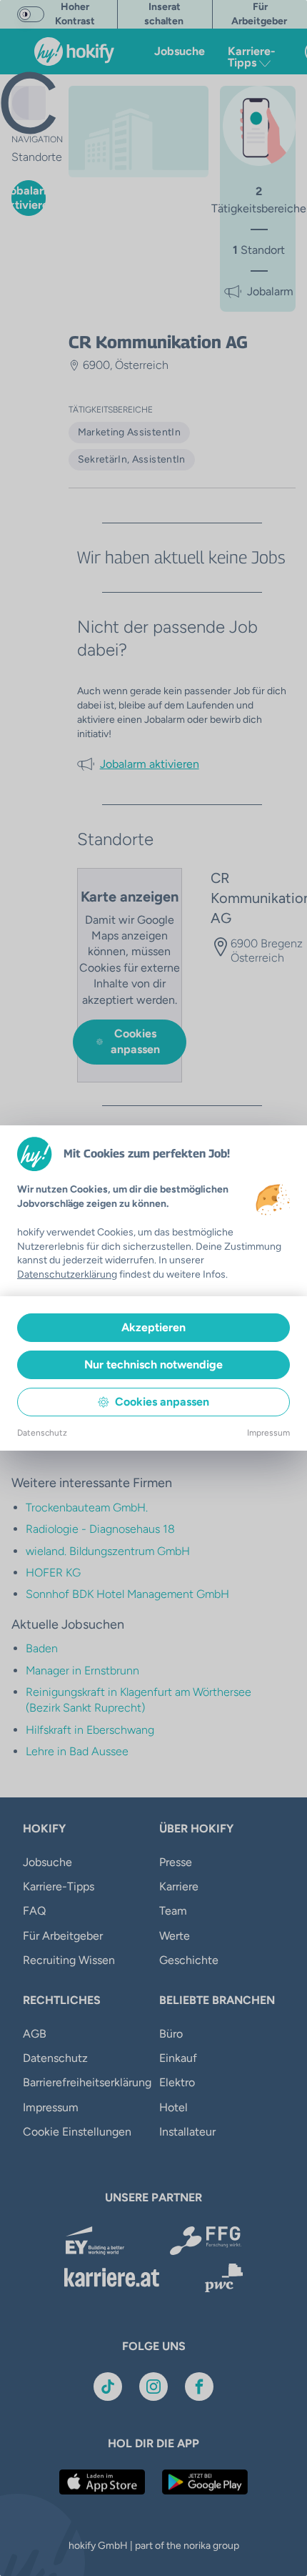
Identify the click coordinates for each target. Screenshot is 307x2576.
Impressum (268, 1433)
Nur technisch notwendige (153, 1365)
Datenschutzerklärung (67, 1274)
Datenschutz (42, 1433)
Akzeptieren (153, 1327)
